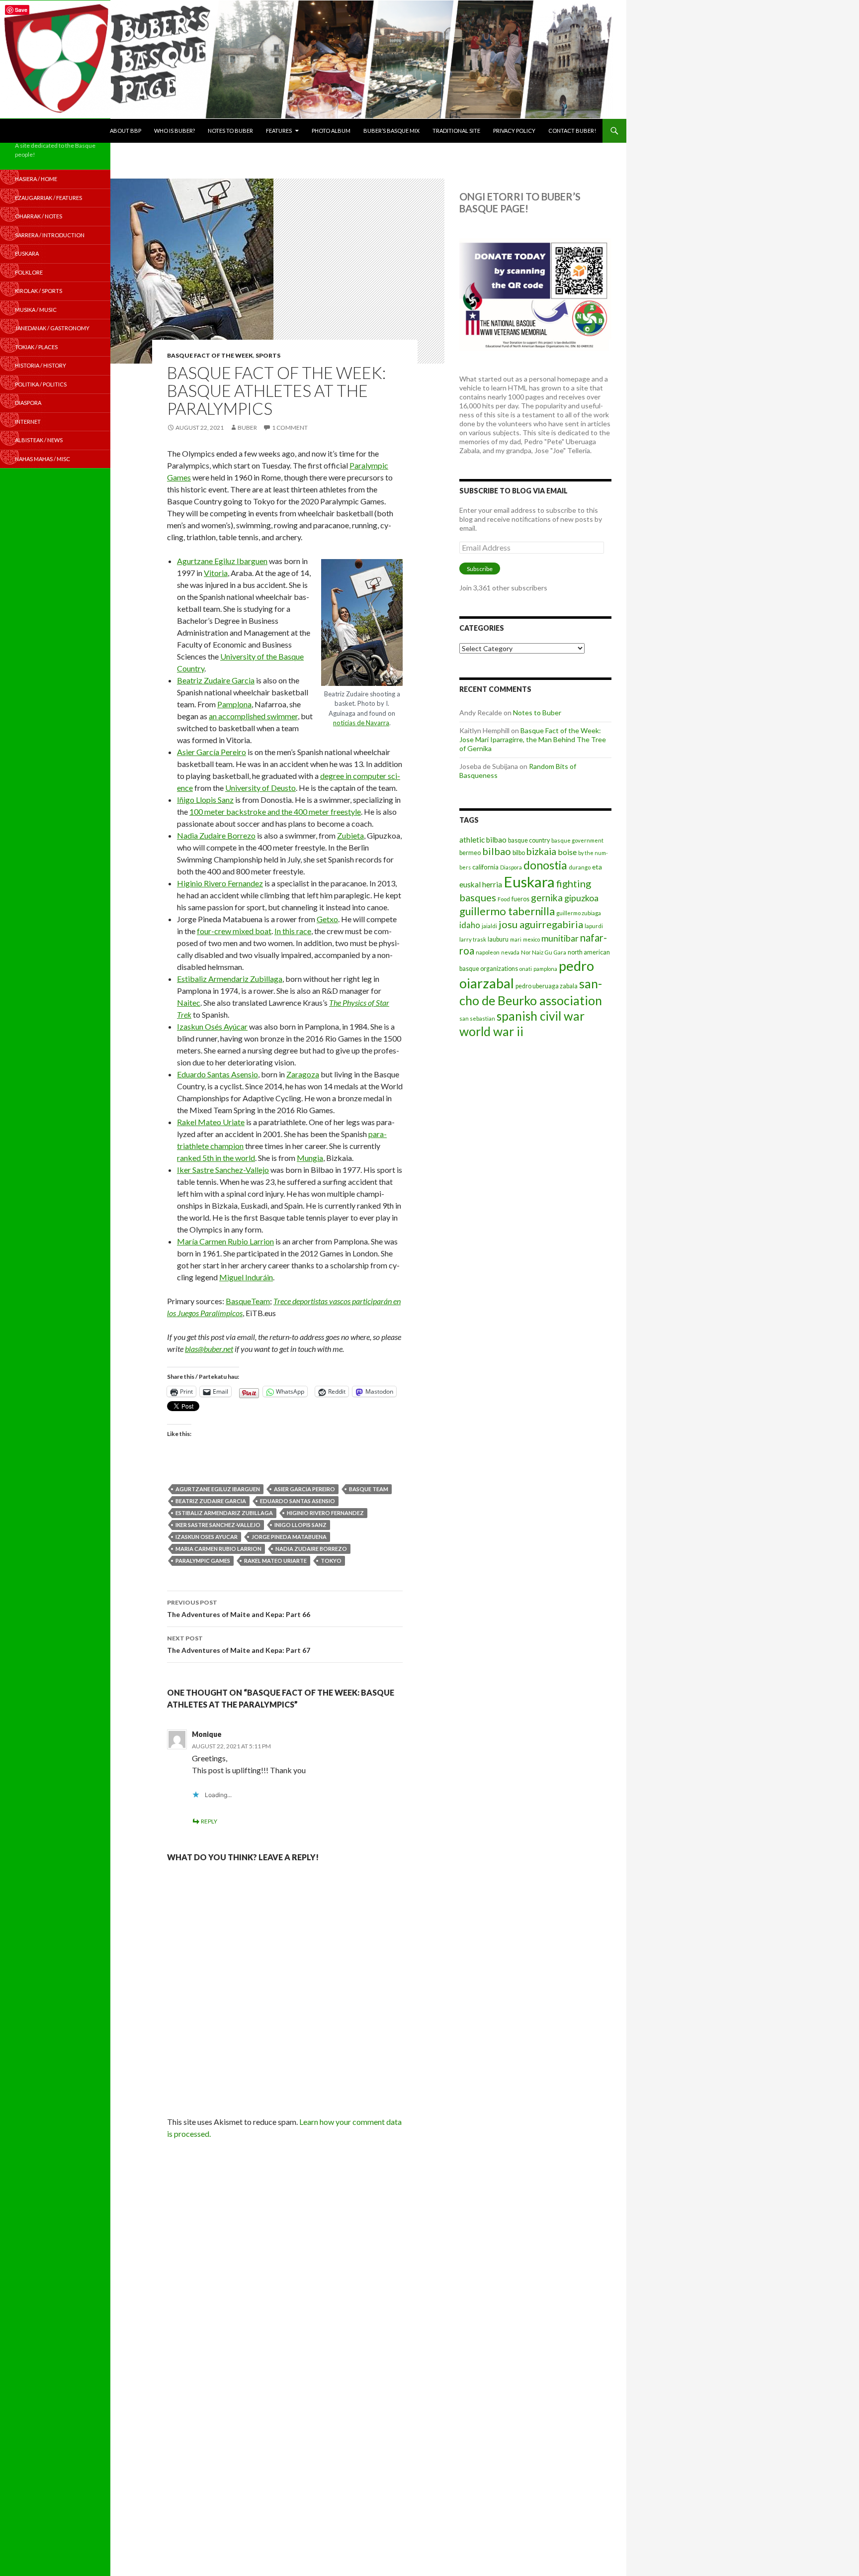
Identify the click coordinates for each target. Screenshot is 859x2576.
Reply (209, 1821)
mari (516, 939)
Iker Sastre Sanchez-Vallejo (223, 1170)
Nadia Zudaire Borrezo (216, 835)
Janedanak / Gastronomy (52, 328)
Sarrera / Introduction (50, 235)
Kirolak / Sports (39, 291)
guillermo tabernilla (507, 911)
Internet (28, 422)
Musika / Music (36, 310)
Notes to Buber (230, 131)
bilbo (519, 853)
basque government (577, 840)
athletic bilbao (483, 840)
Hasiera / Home (36, 179)
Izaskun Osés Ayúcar (212, 1026)
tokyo (331, 1561)
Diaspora (511, 867)
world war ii (491, 1031)
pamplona (545, 969)
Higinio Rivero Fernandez (220, 883)
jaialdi (489, 926)
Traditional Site (456, 131)
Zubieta (350, 835)
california (485, 867)
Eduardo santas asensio (298, 1501)
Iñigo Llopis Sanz (205, 800)
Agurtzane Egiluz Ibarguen (222, 561)
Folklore (29, 272)
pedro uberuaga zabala (547, 986)
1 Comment (290, 428)
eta (597, 867)
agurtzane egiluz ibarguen (218, 1489)
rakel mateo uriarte (275, 1561)
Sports (268, 355)
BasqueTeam (248, 1301)
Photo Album (331, 131)
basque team (369, 1489)
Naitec (189, 1002)
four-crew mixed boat (234, 931)
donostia (545, 865)
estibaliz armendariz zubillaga (224, 1513)
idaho (470, 925)
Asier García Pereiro (212, 752)
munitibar (560, 938)
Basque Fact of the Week (210, 355)
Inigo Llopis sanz (301, 1525)
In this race (293, 931)
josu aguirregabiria (541, 924)
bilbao (497, 851)
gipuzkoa (581, 898)
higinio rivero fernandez (325, 1513)
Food (504, 899)
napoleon (488, 952)
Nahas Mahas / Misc (43, 459)
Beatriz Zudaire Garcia (216, 680)
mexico (531, 939)
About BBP (126, 131)
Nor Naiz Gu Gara (544, 952)
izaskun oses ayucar (207, 1537)
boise (567, 852)
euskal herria (481, 884)
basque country (529, 840)
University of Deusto (260, 788)
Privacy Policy (514, 131)
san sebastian (477, 1018)
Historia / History (41, 365)
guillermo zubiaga (579, 913)
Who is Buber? (174, 131)
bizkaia (541, 851)
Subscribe (480, 569)
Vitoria (216, 573)
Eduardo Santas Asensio (217, 1074)
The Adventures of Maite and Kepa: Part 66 (239, 1609)
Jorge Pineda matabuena (289, 1537)
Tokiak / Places (36, 347)
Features (279, 131)
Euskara (529, 882)
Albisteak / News (39, 440)
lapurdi (594, 926)
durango (580, 867)
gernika (547, 898)
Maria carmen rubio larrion (218, 1549)
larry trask (473, 939)
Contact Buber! (572, 131)
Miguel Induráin (246, 1277)
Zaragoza (303, 1074)
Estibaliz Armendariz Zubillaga (230, 979)
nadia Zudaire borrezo (311, 1549)
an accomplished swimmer (253, 716)
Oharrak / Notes (39, 216)
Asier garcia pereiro (304, 1489)
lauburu (498, 939)
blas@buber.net (209, 1349)
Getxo (327, 919)
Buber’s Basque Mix (391, 131)
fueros (520, 899)
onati (526, 969)
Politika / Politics (41, 384)
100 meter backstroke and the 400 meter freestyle (275, 811)
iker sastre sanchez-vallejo (218, 1525)
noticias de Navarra (361, 723)
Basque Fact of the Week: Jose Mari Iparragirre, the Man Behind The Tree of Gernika (533, 739)
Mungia (310, 1158)
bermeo (470, 853)
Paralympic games (203, 1561)
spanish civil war (541, 1016)
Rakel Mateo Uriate (211, 1122)
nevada (510, 952)
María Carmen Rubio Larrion (225, 1241)
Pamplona (234, 704)
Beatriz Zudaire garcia (211, 1501)
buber (247, 428)
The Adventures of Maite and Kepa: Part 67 (239, 1644)
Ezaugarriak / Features (48, 198)
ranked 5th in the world (216, 1158)
